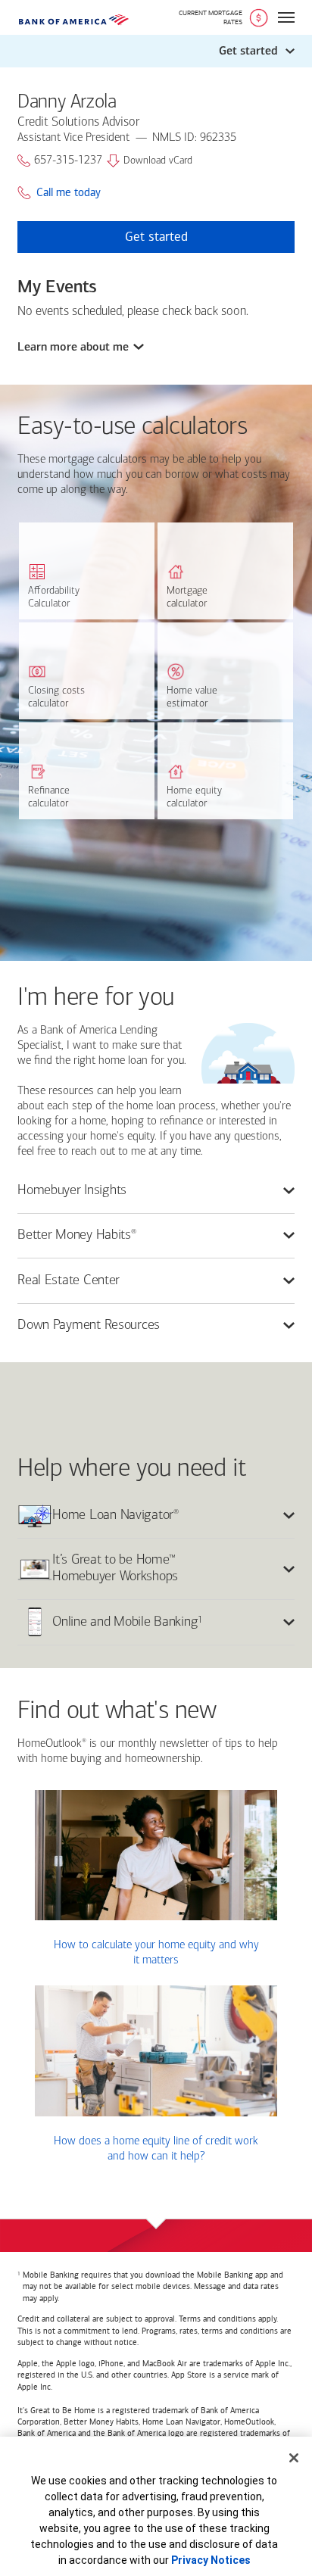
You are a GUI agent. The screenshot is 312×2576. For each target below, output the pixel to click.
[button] (156, 51)
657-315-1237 (68, 161)
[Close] (294, 2458)
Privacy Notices (211, 2560)
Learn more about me (73, 347)
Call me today (69, 193)
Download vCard (158, 161)
